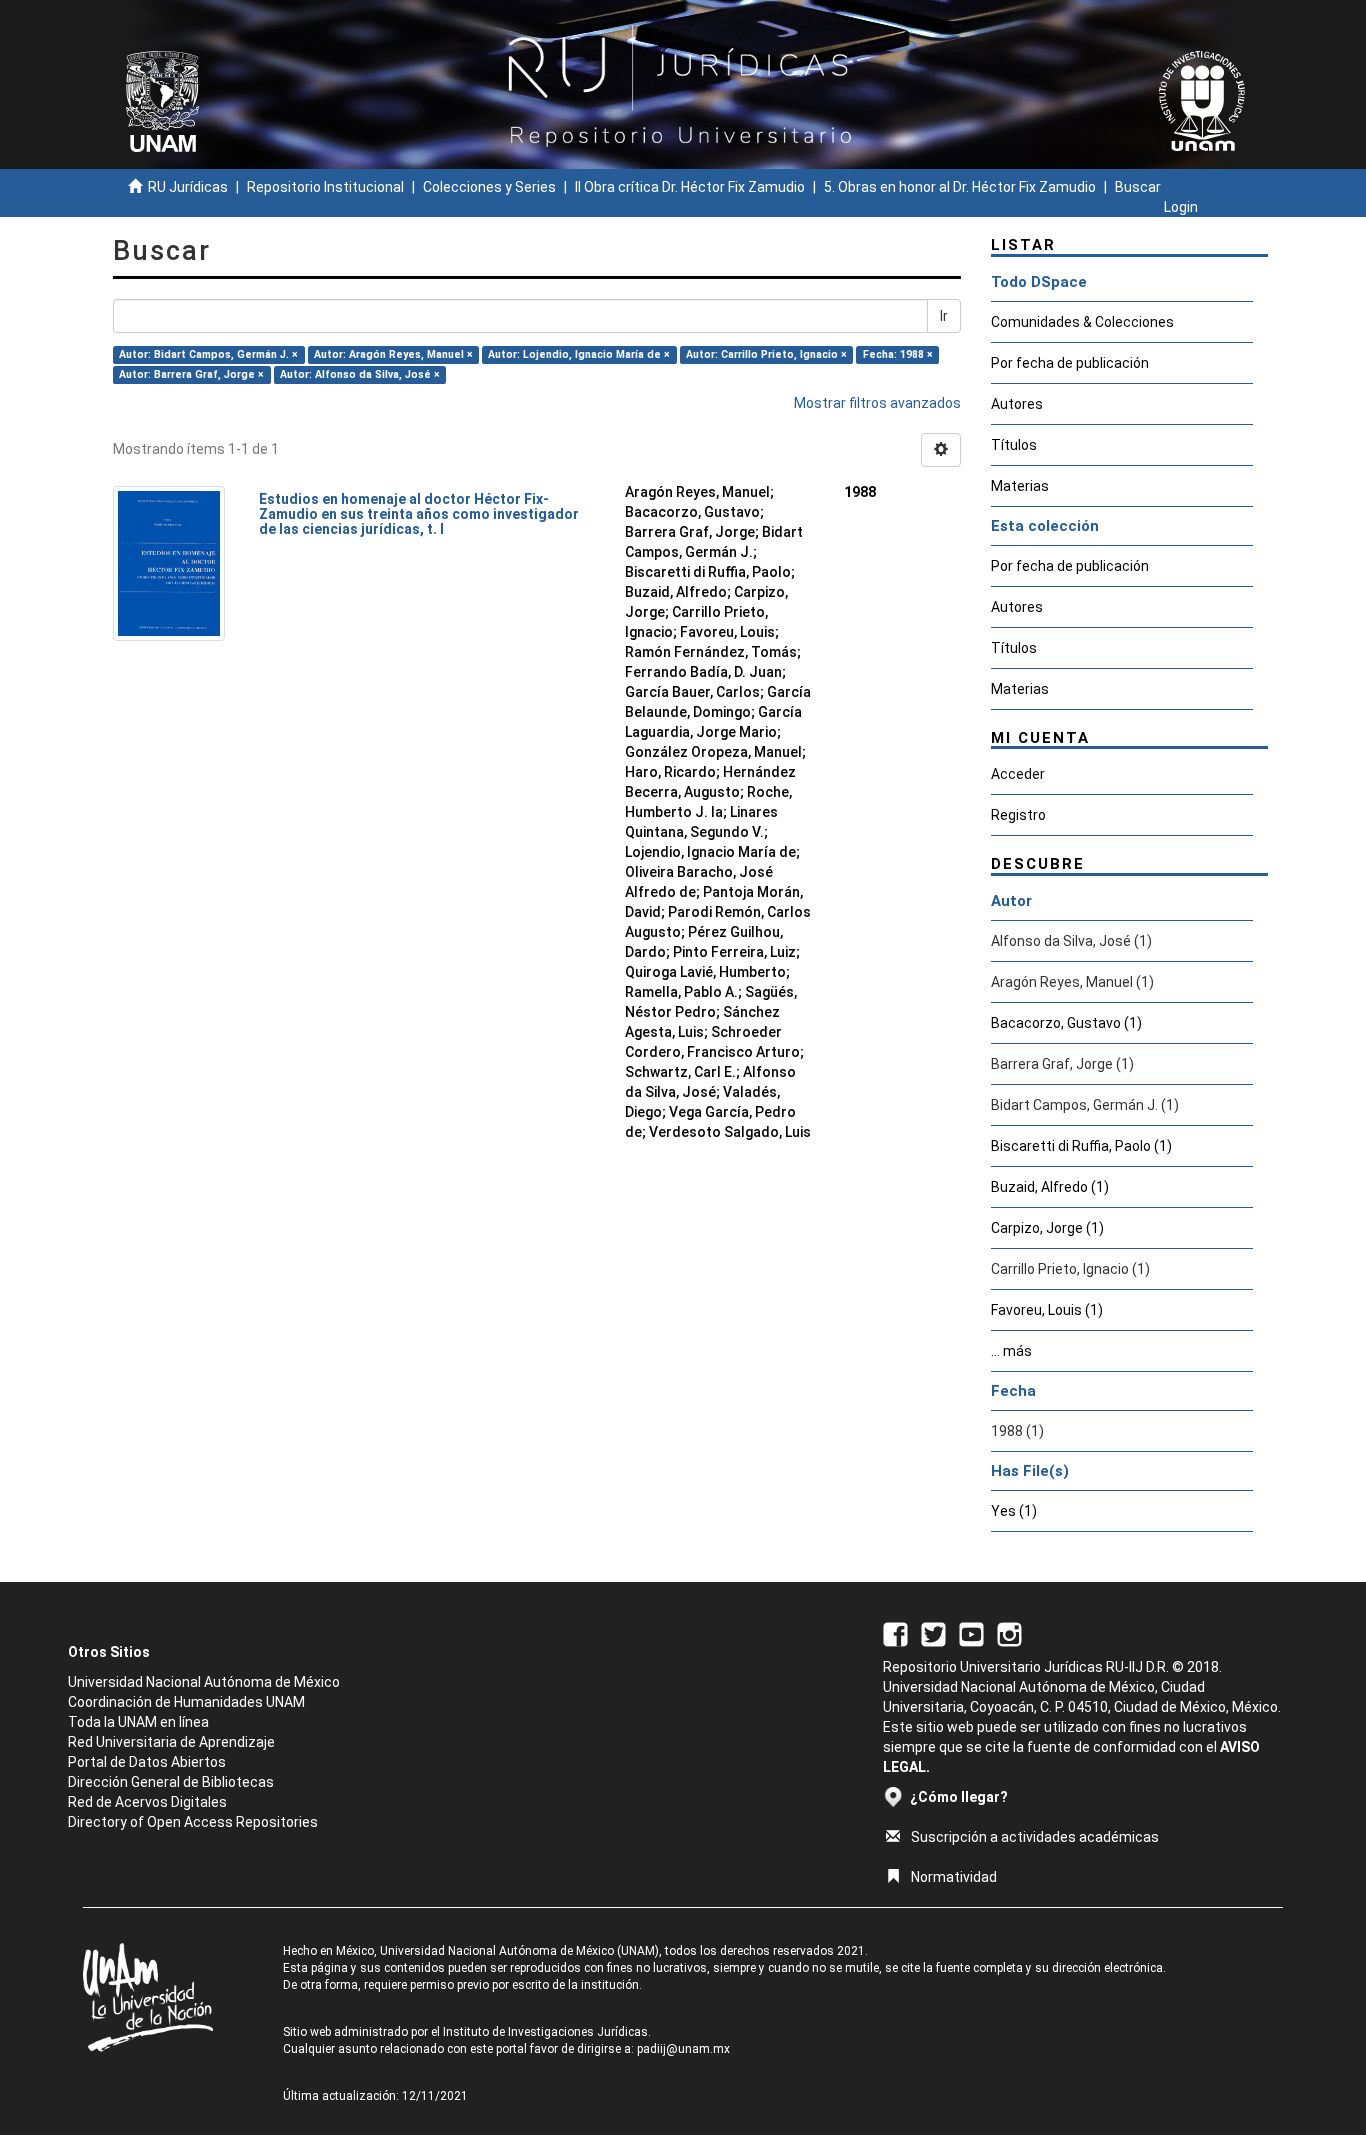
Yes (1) (1014, 1511)
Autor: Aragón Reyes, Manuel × (393, 354)
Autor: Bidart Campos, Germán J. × (208, 354)
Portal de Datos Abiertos (147, 1762)
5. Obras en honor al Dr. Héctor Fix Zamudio (960, 187)
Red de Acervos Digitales (147, 1802)
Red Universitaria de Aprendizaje (171, 1742)
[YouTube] (971, 1633)
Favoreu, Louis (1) (1047, 1310)
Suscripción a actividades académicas (1035, 1837)
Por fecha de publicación (1070, 363)
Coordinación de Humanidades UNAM (186, 1702)
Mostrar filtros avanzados (877, 403)
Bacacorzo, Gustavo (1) (1066, 1023)
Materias (1020, 486)
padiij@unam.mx (683, 2049)
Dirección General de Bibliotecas (171, 1782)
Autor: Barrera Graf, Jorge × (191, 374)
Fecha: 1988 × (898, 354)
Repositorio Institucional (325, 187)
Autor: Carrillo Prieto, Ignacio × (766, 354)
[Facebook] (895, 1633)
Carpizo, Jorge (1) (1047, 1228)
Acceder (1018, 774)
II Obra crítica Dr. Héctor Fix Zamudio (690, 187)
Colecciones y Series (489, 187)
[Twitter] (933, 1633)
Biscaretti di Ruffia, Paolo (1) (1081, 1146)
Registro (1018, 815)
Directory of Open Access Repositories (193, 1822)
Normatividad (954, 1877)
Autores (1017, 404)
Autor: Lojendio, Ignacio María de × (579, 354)
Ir (944, 316)
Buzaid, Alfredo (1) (1050, 1187)
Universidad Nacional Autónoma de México (204, 1682)
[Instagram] (1009, 1633)
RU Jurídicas (188, 187)
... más (1011, 1351)
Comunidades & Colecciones (1082, 322)
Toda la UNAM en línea (138, 1722)
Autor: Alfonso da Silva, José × (360, 374)
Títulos (1014, 445)
